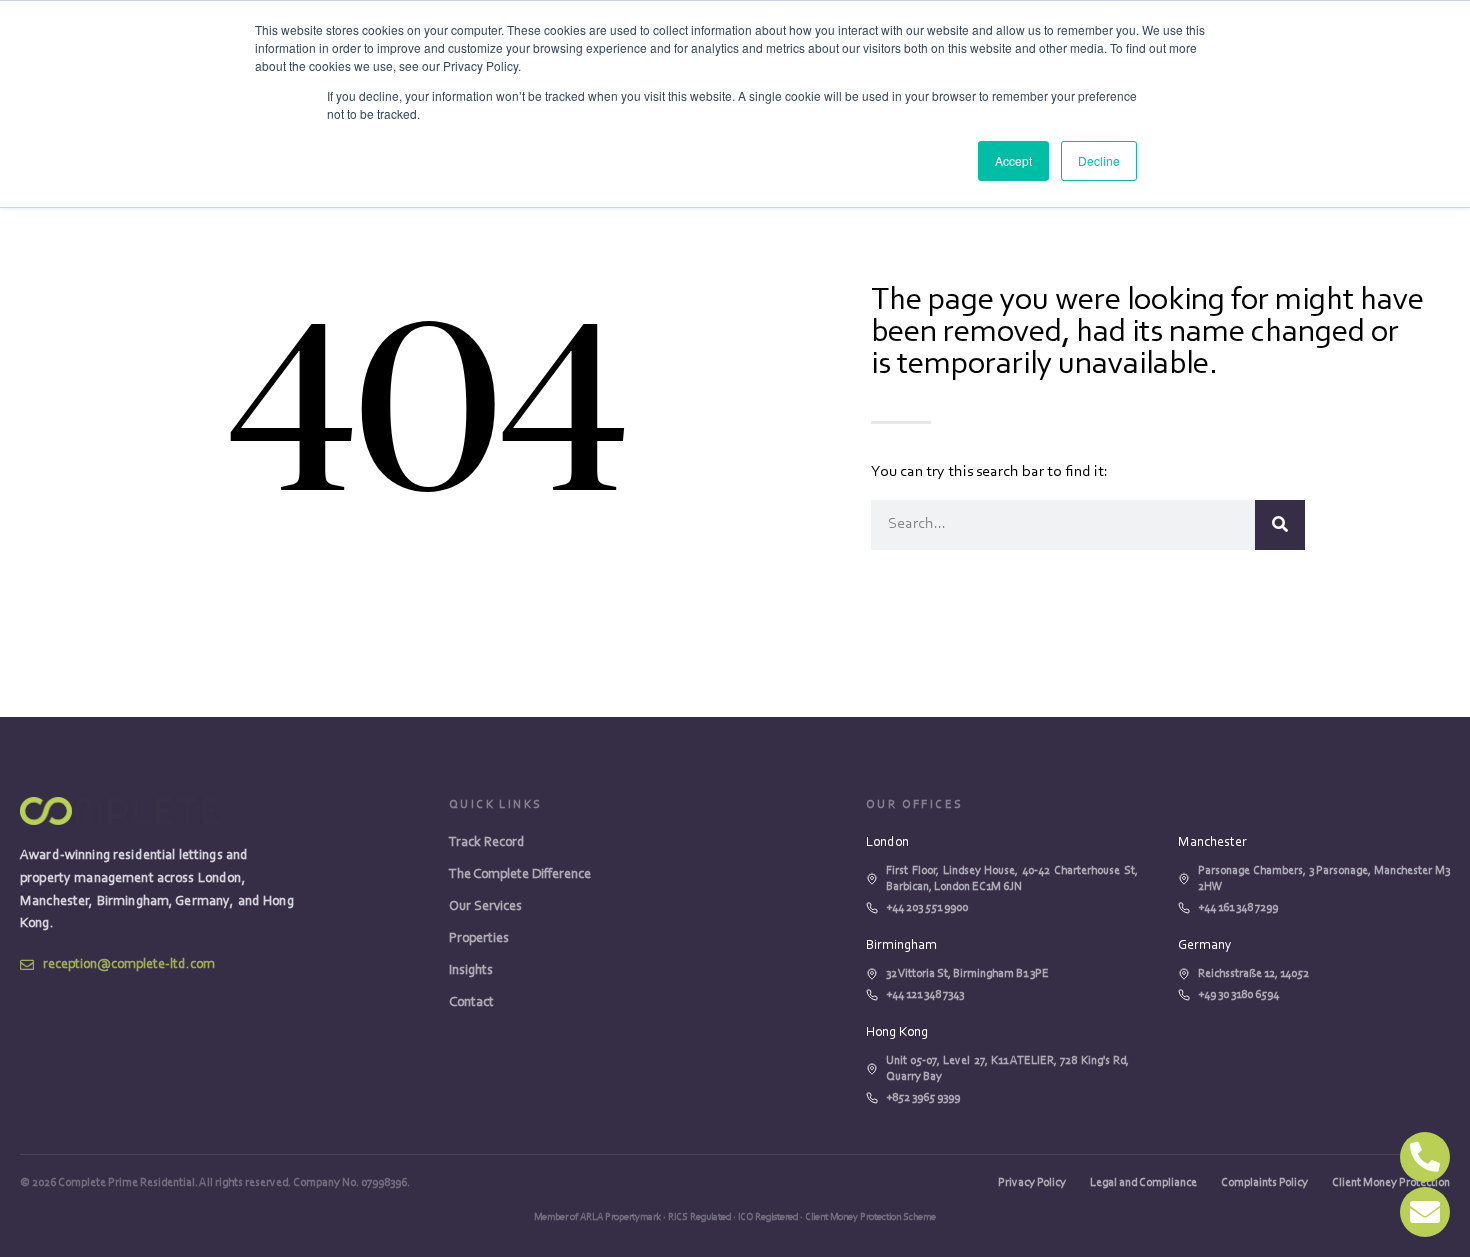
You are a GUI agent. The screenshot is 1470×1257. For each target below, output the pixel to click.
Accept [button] (1013, 160)
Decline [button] (1099, 160)
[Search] (1280, 525)
